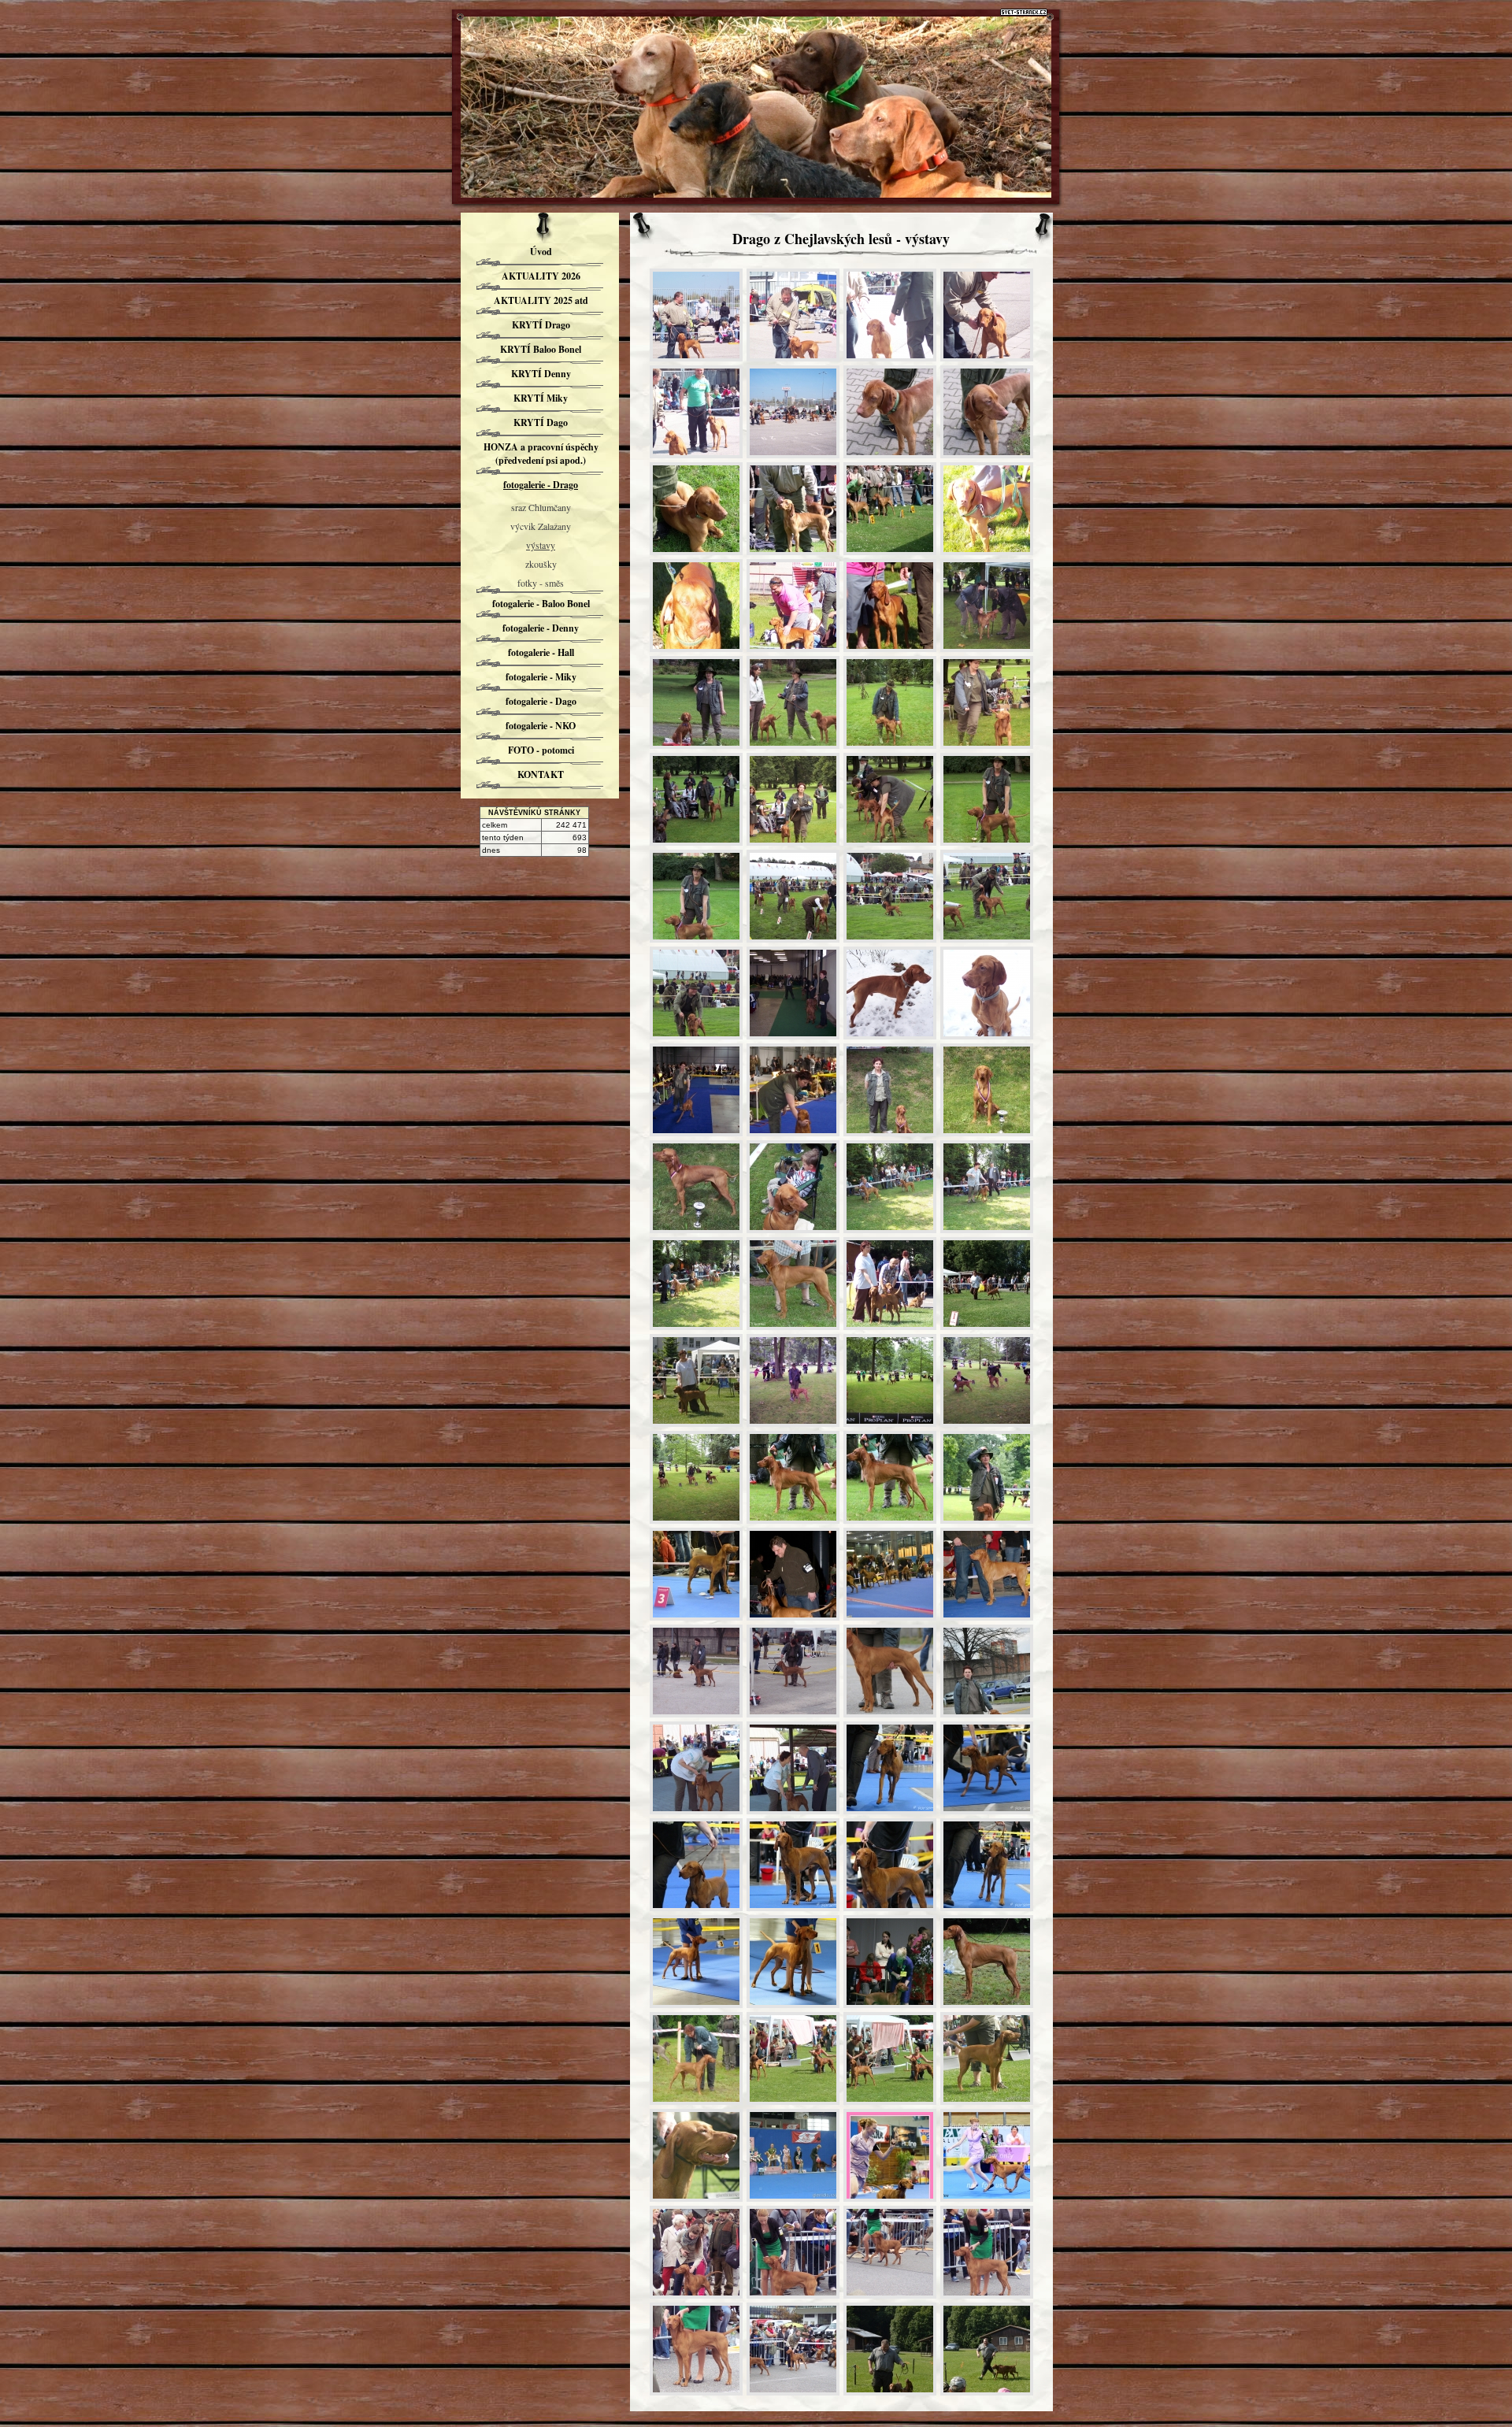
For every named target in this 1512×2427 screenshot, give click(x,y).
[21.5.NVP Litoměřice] (793, 1187)
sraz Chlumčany (541, 507)
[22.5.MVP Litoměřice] (890, 1284)
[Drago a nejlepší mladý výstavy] (793, 702)
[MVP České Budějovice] (696, 315)
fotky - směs (541, 583)
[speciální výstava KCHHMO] (987, 606)
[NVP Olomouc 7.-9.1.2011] (793, 993)
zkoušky (541, 564)
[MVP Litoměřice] (793, 509)
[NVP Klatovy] (793, 606)
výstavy (541, 545)
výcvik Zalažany (541, 526)
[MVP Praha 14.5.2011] (696, 1090)
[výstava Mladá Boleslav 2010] (793, 896)
